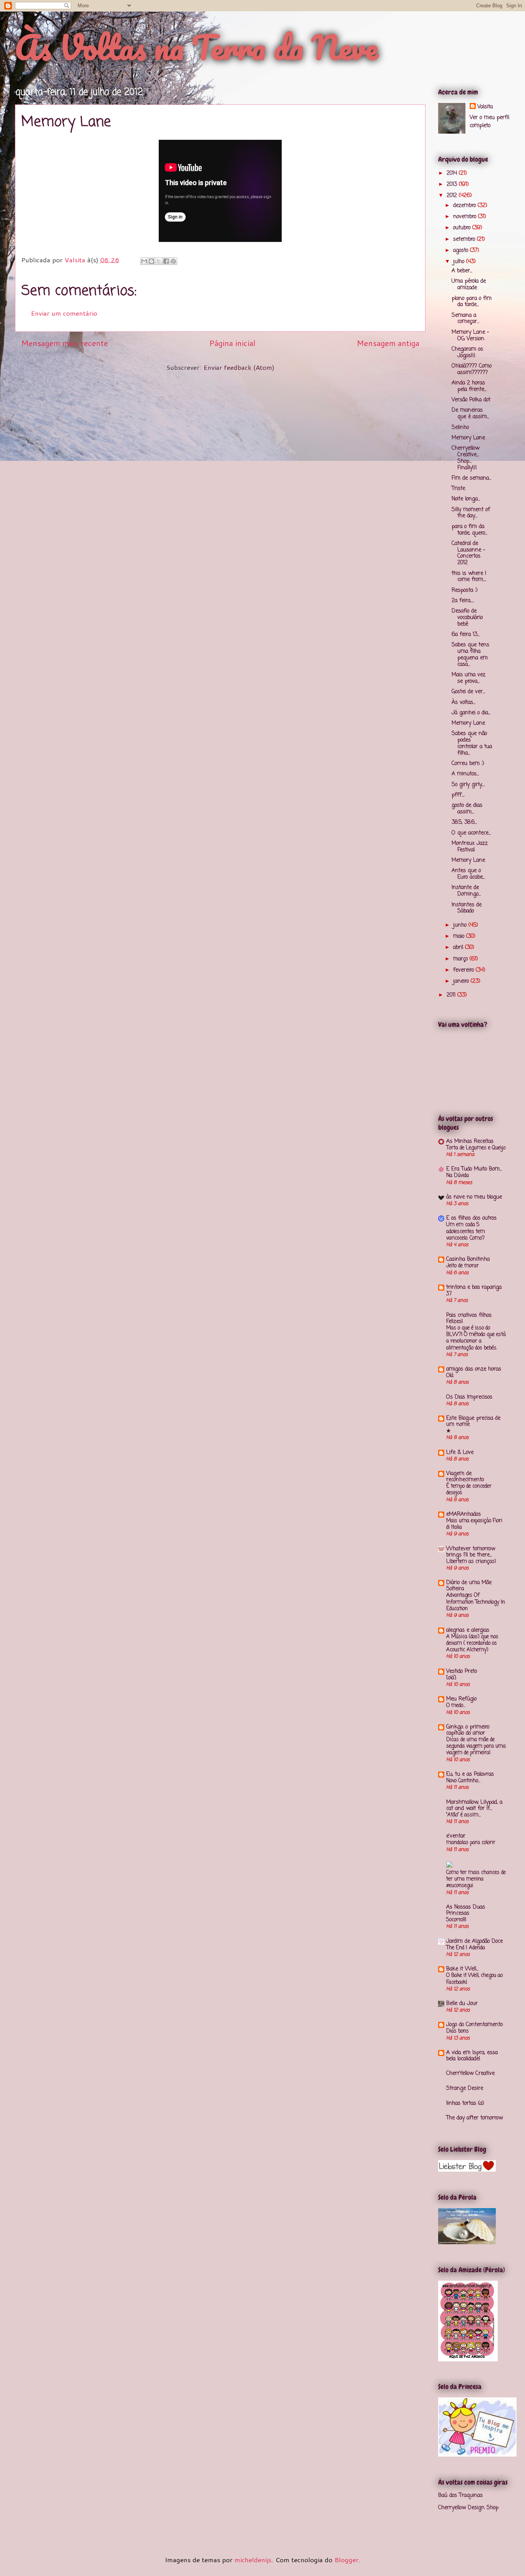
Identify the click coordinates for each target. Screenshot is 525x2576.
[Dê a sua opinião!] (151, 261)
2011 (452, 995)
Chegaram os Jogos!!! (467, 353)
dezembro (465, 206)
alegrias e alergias (468, 1630)
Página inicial (232, 343)
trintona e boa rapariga (474, 1287)
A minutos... (465, 774)
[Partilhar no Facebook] (166, 261)
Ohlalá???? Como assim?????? (472, 369)
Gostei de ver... (468, 692)
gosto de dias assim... (467, 809)
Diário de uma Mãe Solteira (469, 1586)
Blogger (346, 2559)
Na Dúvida (458, 1175)
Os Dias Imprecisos (469, 1397)
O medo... (456, 1705)
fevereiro (464, 970)
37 (449, 1294)
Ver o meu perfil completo (489, 122)
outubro (463, 228)
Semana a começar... (465, 319)
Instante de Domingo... (466, 891)
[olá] (451, 1678)
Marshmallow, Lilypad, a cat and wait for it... (474, 1805)
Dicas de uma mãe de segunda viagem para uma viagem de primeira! (476, 1746)
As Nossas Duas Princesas (466, 1910)
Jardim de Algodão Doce (474, 1941)
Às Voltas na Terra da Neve (196, 47)
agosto (462, 251)
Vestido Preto (462, 1671)
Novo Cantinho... (463, 1781)
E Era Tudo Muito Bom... (474, 1169)
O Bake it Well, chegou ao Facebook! (474, 1979)
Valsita (485, 107)
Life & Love (460, 1453)
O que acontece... (471, 833)
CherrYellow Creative (470, 2074)
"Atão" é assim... (464, 1815)
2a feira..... (463, 601)
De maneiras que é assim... (470, 414)
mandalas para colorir (471, 1843)
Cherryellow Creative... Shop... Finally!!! (465, 458)
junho (461, 925)
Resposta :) (465, 590)
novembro (466, 217)
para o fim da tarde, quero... (469, 530)
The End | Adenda (466, 1948)
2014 (453, 173)
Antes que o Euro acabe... (468, 874)
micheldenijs (253, 2559)
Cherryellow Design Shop (468, 2508)
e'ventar (456, 1836)
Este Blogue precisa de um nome (473, 1421)
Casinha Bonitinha (468, 1259)
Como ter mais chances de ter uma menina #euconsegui (476, 1879)
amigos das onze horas (474, 1369)
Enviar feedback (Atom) (239, 367)
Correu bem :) (468, 764)
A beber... (462, 271)
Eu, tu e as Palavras (470, 1774)
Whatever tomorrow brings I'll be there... (471, 1552)
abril (459, 948)
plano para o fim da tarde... (472, 302)
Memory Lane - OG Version (470, 336)
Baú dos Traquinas (460, 2496)
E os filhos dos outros (471, 1218)
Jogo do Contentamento (474, 2025)
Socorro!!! (456, 1920)
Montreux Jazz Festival (470, 847)
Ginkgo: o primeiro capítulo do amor (468, 1730)
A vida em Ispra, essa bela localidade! (472, 2056)
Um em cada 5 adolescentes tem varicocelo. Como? (466, 1231)
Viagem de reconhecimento (465, 1477)
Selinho (460, 428)
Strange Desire (465, 2088)
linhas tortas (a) (465, 2103)
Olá (450, 1376)
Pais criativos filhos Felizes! (469, 1319)
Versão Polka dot (471, 400)
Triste (458, 489)
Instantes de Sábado (467, 908)
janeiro (462, 981)
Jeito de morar (463, 1266)
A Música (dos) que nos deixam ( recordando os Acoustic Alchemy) (472, 1643)
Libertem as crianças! (471, 1561)
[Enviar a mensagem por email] (144, 261)
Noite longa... (466, 499)
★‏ (449, 1431)
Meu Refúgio (461, 1699)
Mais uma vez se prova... (469, 678)
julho (460, 262)
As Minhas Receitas (470, 1141)
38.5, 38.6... (464, 822)
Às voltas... (464, 703)
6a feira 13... (466, 635)
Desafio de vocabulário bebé (467, 618)
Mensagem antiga (388, 343)
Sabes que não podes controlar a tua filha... (472, 743)
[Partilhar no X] (159, 261)
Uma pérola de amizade (469, 285)
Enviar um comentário (64, 313)
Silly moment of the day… (471, 513)
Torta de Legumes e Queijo (476, 1148)
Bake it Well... (462, 1969)
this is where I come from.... (469, 577)
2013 (453, 185)
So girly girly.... (468, 785)
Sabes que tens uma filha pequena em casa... (470, 655)
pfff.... (458, 795)
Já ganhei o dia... (471, 713)
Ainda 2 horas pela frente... (469, 386)
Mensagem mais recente (65, 343)
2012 (453, 196)
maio (460, 936)
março (461, 959)
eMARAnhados (464, 1514)
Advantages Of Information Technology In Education (476, 1602)
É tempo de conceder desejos (469, 1489)
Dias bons (458, 2031)
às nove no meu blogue (474, 1197)
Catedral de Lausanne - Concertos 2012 (469, 553)
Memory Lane (468, 438)
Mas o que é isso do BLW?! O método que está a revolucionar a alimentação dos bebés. (476, 1338)
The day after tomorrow (474, 2118)
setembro (465, 239)
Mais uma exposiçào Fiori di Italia (474, 1524)
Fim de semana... (471, 478)
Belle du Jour (462, 2004)
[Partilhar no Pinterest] (173, 261)
